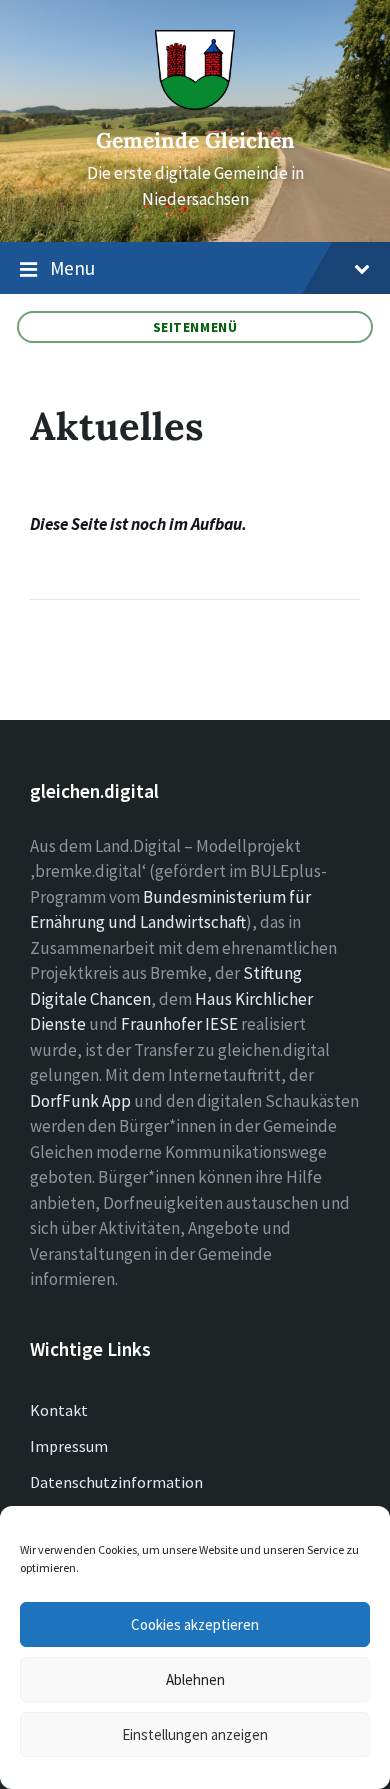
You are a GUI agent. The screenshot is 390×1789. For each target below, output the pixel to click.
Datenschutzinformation (116, 1482)
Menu (72, 268)
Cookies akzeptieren (195, 1624)
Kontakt (59, 1410)
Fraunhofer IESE (179, 1024)
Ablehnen (195, 1679)
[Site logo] (195, 104)
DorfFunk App (80, 1101)
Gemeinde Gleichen (195, 140)
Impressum (69, 1446)
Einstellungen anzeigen (195, 1734)
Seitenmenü (195, 327)
